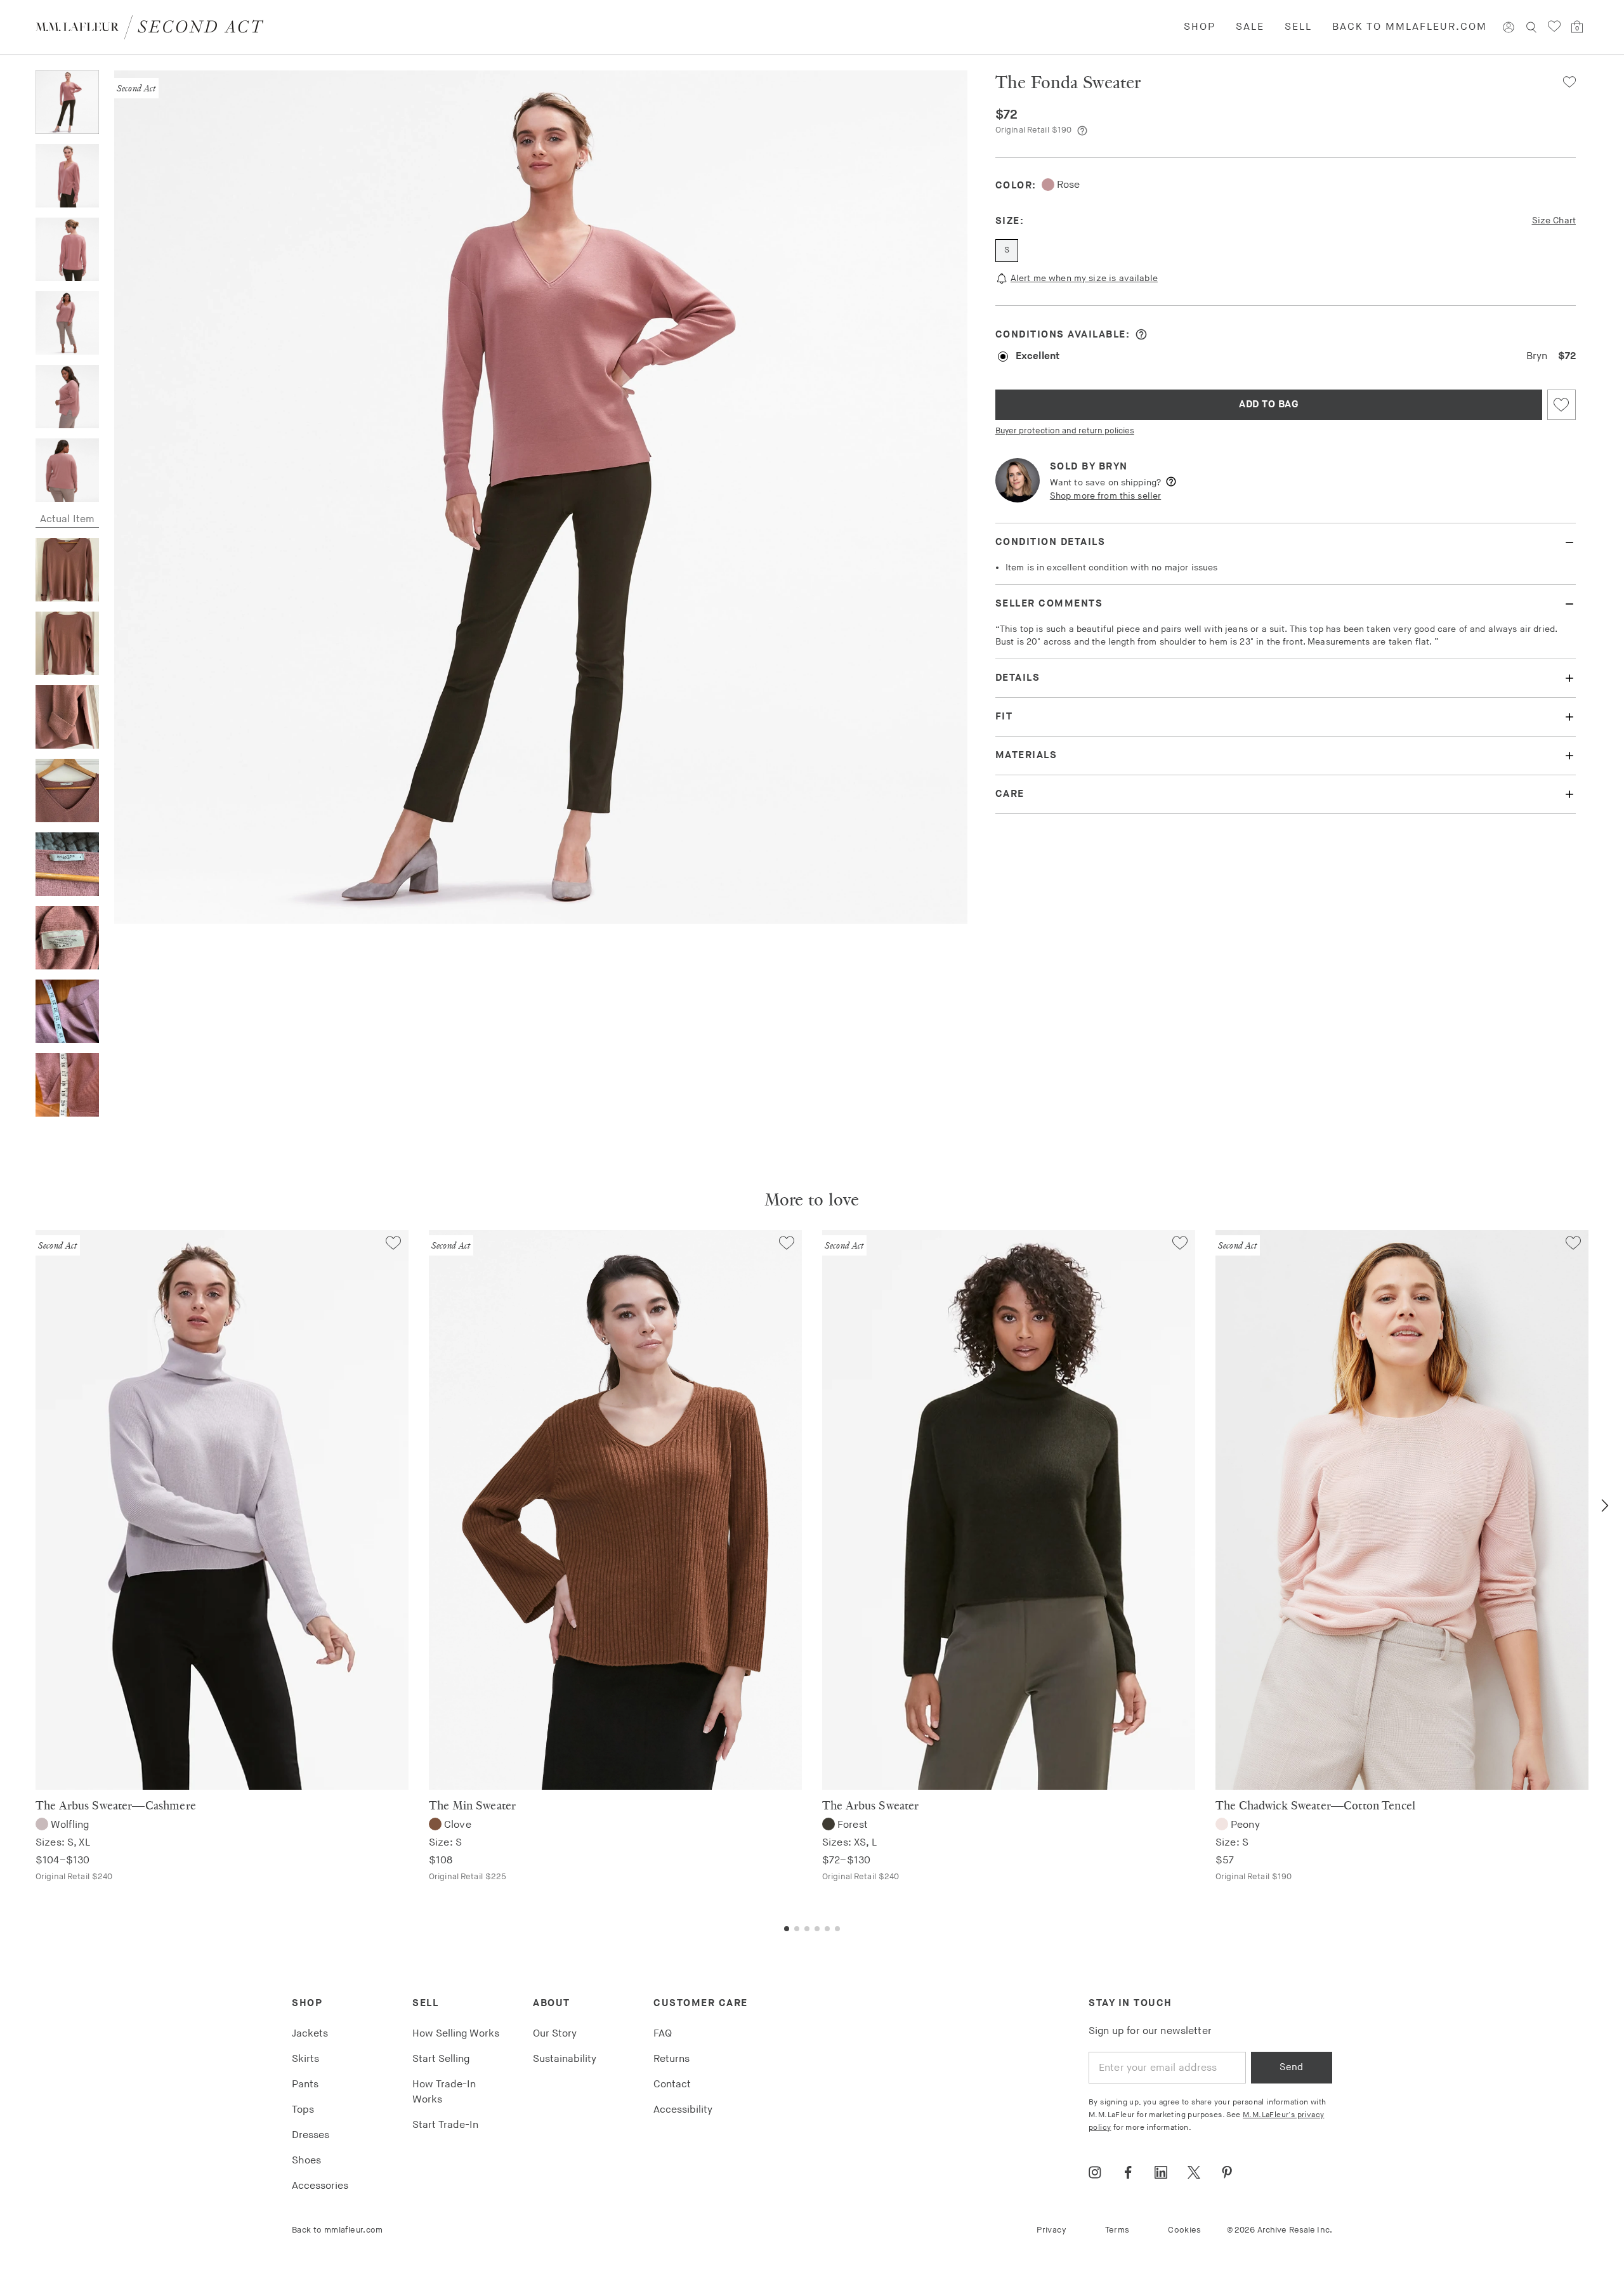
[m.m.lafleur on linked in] (1161, 2172)
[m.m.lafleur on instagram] (1095, 2172)
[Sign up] (1509, 27)
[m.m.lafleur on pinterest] (1227, 2172)
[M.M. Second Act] (154, 27)
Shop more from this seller (1105, 496)
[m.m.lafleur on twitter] (1194, 2172)
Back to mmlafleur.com (1410, 27)
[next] (1605, 1506)
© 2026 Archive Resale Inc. (1280, 2230)
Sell (1298, 27)
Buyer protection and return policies (1065, 431)
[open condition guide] (1141, 334)
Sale (1250, 27)
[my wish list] (1554, 27)
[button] (1564, 82)
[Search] (1531, 27)
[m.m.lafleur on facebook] (1128, 2172)
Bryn (1113, 467)
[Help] (1082, 131)
